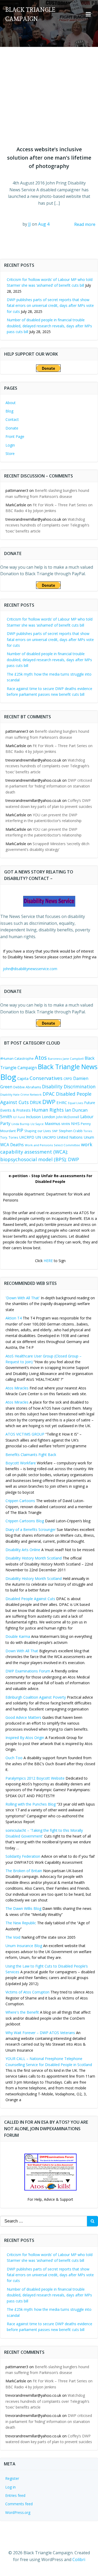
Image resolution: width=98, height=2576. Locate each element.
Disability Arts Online (23, 1550)
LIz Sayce (37, 1124)
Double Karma (18, 1636)
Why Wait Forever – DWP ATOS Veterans (40, 2033)
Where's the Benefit (22, 2012)
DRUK (36, 1102)
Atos (41, 1058)
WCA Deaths (12, 1145)
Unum (89, 1137)
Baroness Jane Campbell (66, 1059)
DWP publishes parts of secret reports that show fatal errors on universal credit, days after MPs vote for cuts (50, 306)
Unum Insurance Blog (24, 1946)
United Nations (70, 1137)
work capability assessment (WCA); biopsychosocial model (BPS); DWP (46, 1152)
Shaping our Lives (38, 1131)
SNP (55, 1131)
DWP (49, 1102)
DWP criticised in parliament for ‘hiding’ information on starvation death (49, 786)
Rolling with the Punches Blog (31, 1804)
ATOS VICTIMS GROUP (25, 1434)
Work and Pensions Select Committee (52, 1145)
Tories (88, 1131)
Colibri (79, 2559)
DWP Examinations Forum (28, 1671)
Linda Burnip (21, 1124)
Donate (12, 428)
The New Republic (21, 1923)
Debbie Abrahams (27, 1087)
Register (12, 2478)
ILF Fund (19, 1117)
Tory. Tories (9, 1137)
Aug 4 (44, 224)
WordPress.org (18, 2512)
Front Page (15, 436)
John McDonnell (68, 1117)
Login (10, 445)
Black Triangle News (68, 1067)
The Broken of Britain (24, 1871)
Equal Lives (76, 1103)
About (11, 403)
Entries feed (15, 2495)
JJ (30, 224)
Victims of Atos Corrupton (27, 1992)
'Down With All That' (23, 1298)
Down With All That (22, 1651)
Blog (9, 411)
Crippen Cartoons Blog (25, 1521)
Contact (12, 419)
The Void (13, 1937)
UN (38, 1137)
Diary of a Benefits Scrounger (31, 1529)
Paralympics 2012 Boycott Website (35, 1778)
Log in (10, 2487)
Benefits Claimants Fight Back (31, 1455)
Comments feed (19, 2504)
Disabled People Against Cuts (30, 1599)
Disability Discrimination (69, 1086)
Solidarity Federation (23, 1856)
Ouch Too (14, 1758)
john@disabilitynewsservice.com (30, 969)
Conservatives (46, 1078)
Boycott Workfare (21, 1463)
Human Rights (48, 1110)
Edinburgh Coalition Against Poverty (36, 1697)
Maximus (53, 1123)
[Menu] (88, 14)
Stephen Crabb (71, 1131)
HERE (48, 1261)
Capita (23, 1078)
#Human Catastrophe (17, 1058)
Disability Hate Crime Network (21, 1095)
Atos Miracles (17, 1388)
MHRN (66, 1124)
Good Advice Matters (23, 1717)
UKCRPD (27, 1137)
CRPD (68, 1079)
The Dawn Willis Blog (23, 1908)
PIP (20, 1130)
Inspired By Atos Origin (25, 1738)
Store (10, 453)
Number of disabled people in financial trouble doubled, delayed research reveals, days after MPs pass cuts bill (49, 326)
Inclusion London (41, 1117)
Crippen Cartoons (20, 1501)
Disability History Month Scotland (34, 1558)
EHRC (62, 1102)
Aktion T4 (14, 1318)
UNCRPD (49, 1137)
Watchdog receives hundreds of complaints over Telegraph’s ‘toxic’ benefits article (47, 525)
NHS (75, 1123)
